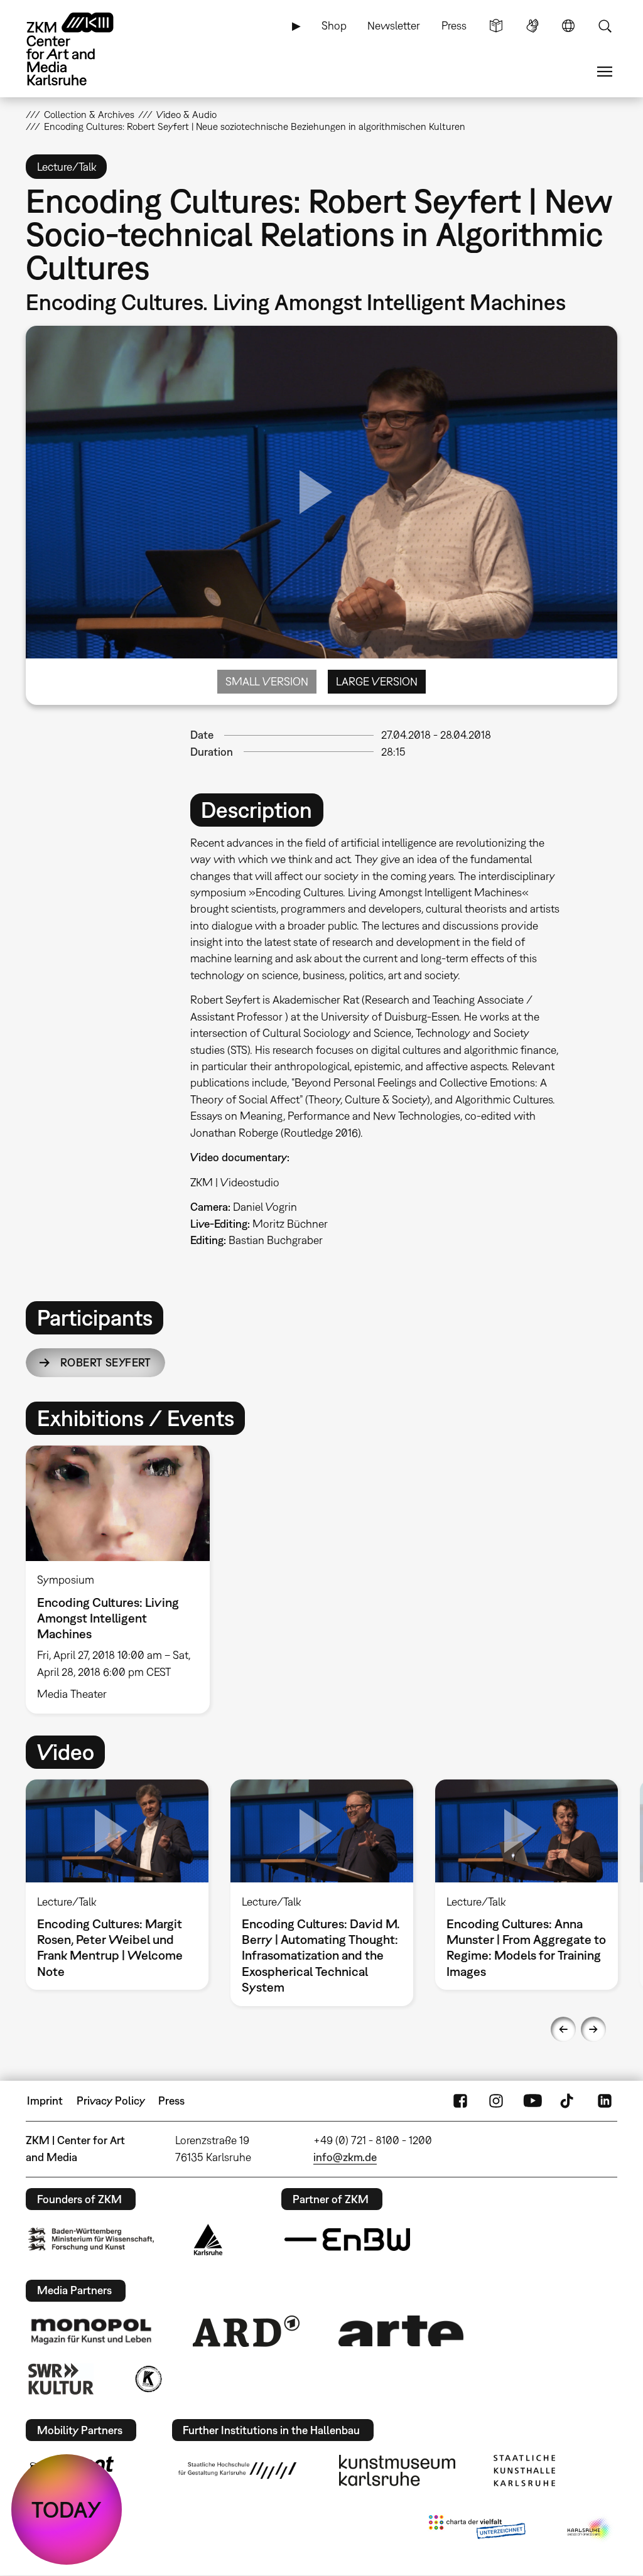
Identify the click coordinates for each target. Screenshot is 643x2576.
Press (454, 25)
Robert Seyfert (106, 1362)
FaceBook (460, 2101)
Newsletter (394, 25)
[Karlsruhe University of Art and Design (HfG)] (237, 2471)
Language (568, 26)
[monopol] (91, 2331)
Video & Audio (186, 114)
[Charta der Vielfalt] (477, 2530)
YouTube (532, 2101)
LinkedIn (605, 2101)
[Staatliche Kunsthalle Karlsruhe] (524, 2471)
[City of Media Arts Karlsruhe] (590, 2530)
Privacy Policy (111, 2101)
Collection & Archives (89, 114)
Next (593, 2029)
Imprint (45, 2101)
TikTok (568, 2101)
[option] (123, 1579)
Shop (334, 25)
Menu (605, 72)
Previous (563, 2029)
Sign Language (532, 26)
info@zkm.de (345, 2157)
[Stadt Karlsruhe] (208, 2240)
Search (605, 26)
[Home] (82, 49)
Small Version (267, 681)
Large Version (377, 681)
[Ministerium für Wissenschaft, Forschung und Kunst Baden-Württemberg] (91, 2239)
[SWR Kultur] (61, 2379)
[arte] (401, 2331)
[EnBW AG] (347, 2240)
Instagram (496, 2101)
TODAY (67, 2509)
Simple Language (496, 26)
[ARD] (246, 2331)
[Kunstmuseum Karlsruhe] (397, 2471)
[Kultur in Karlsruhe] (148, 2379)
